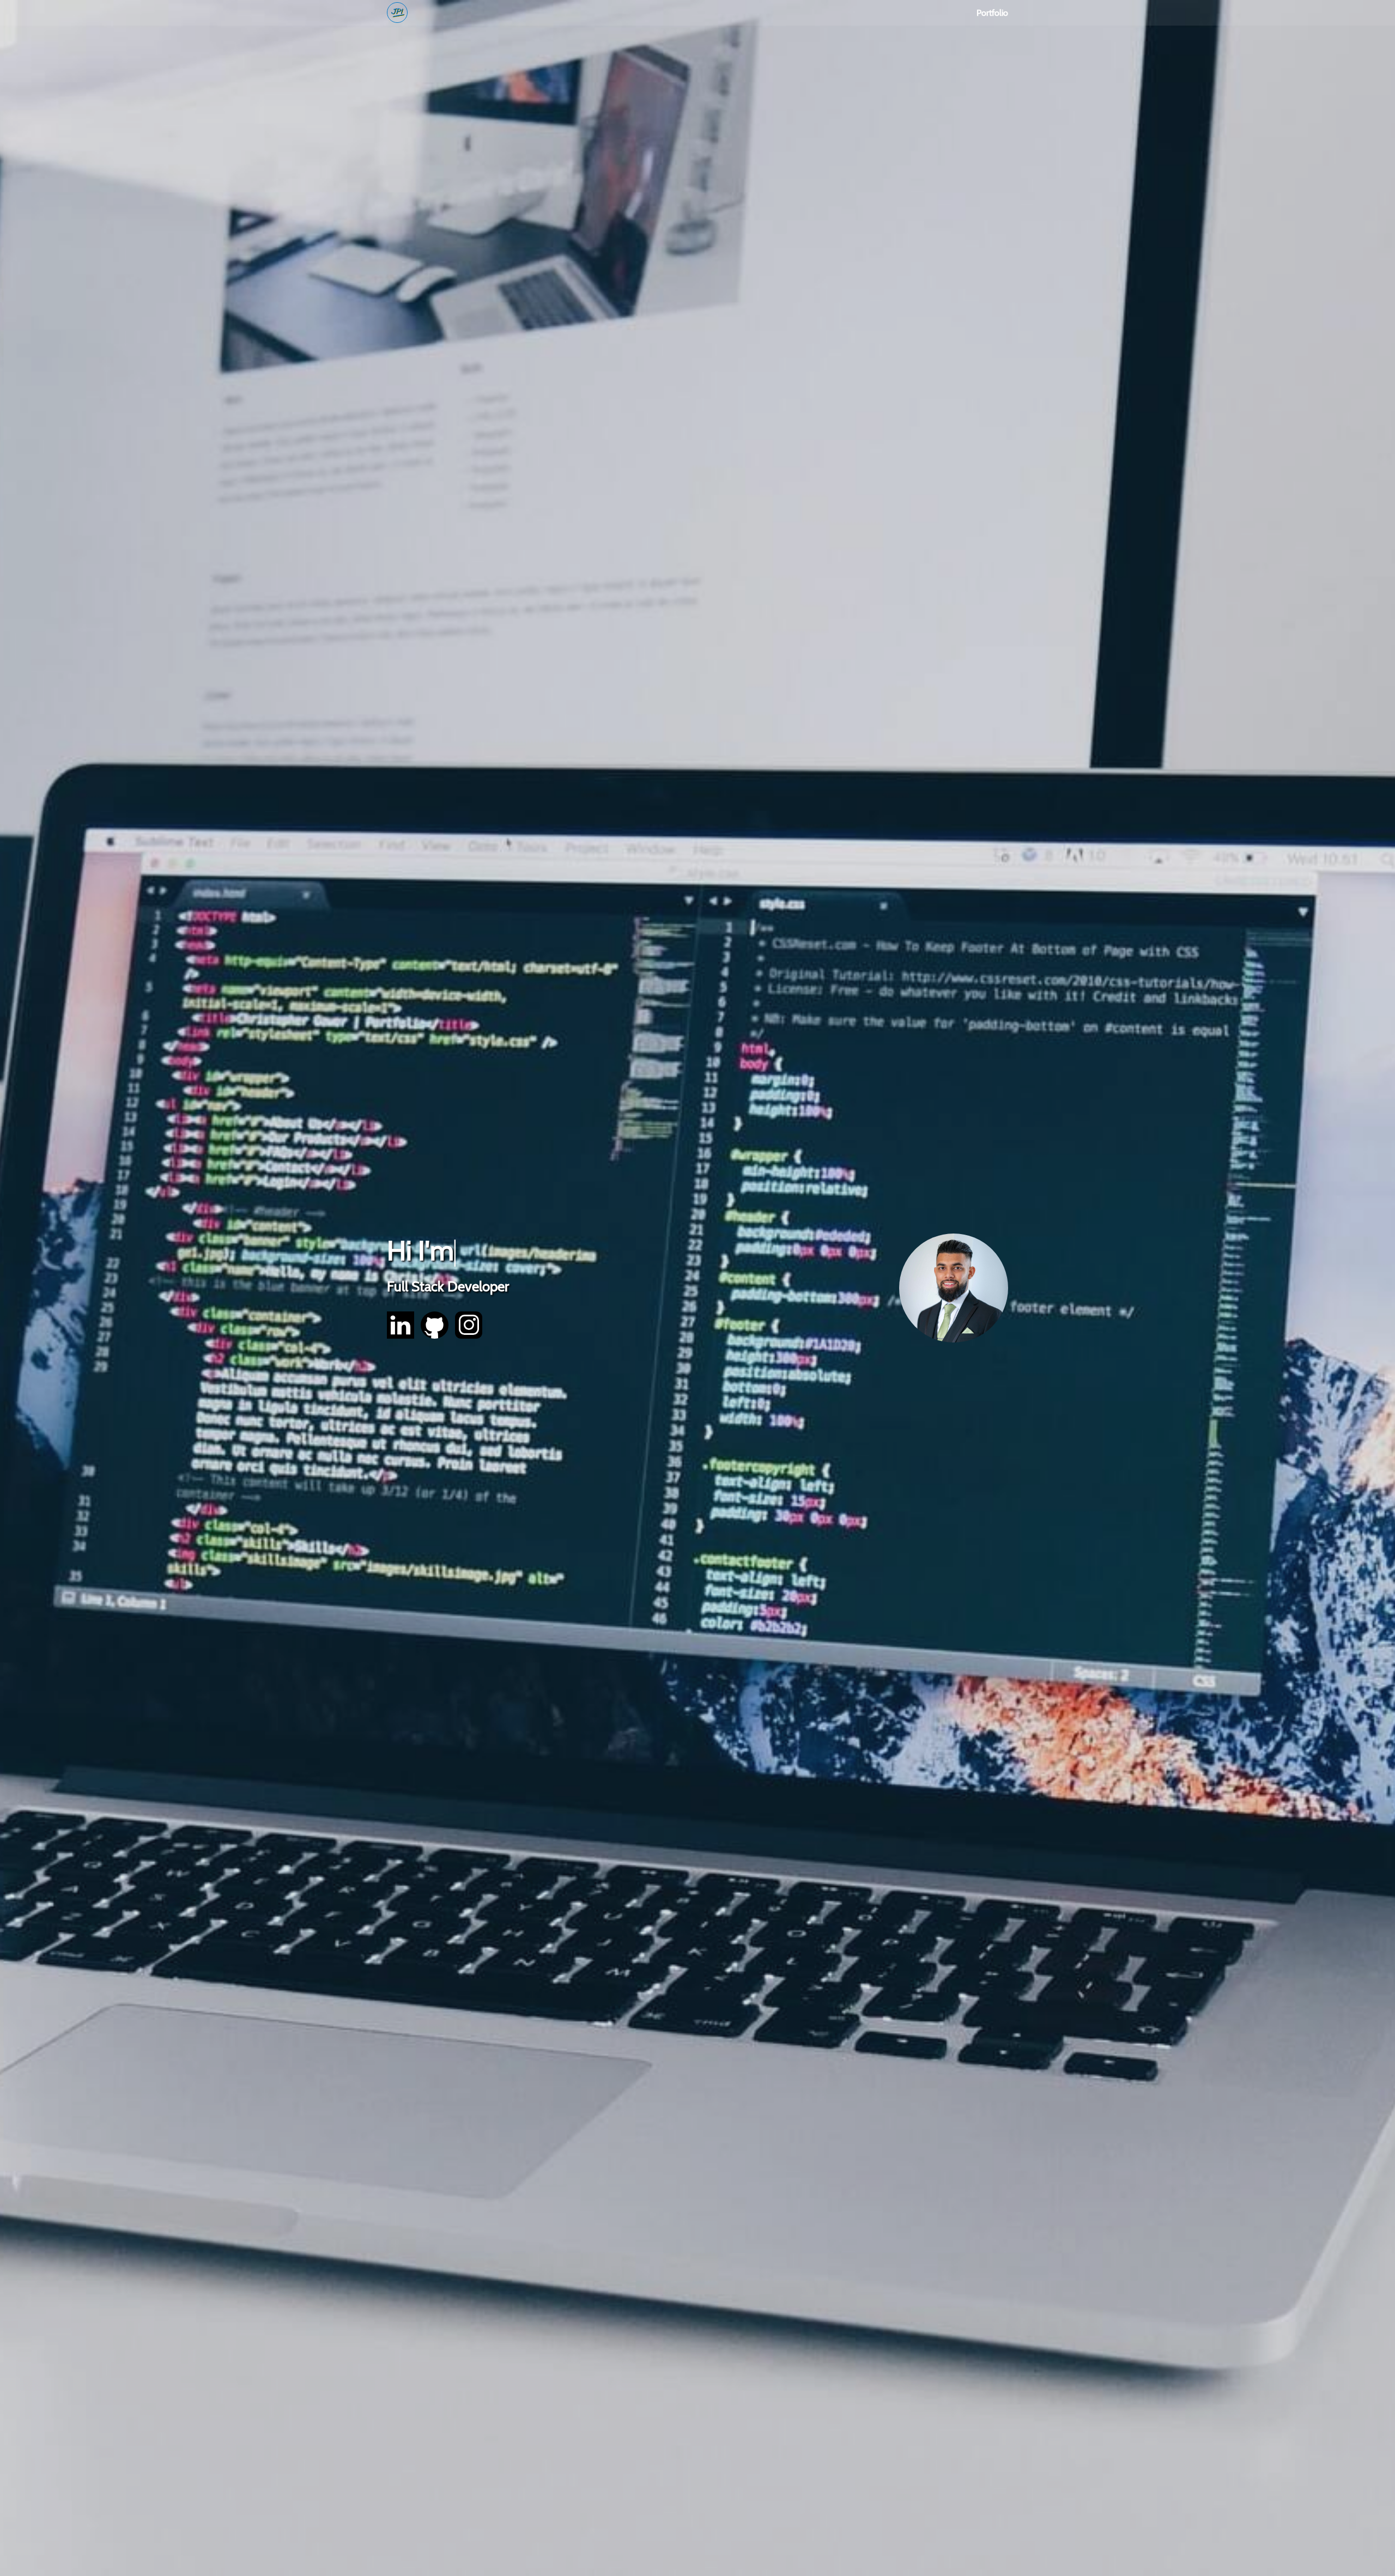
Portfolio (992, 13)
